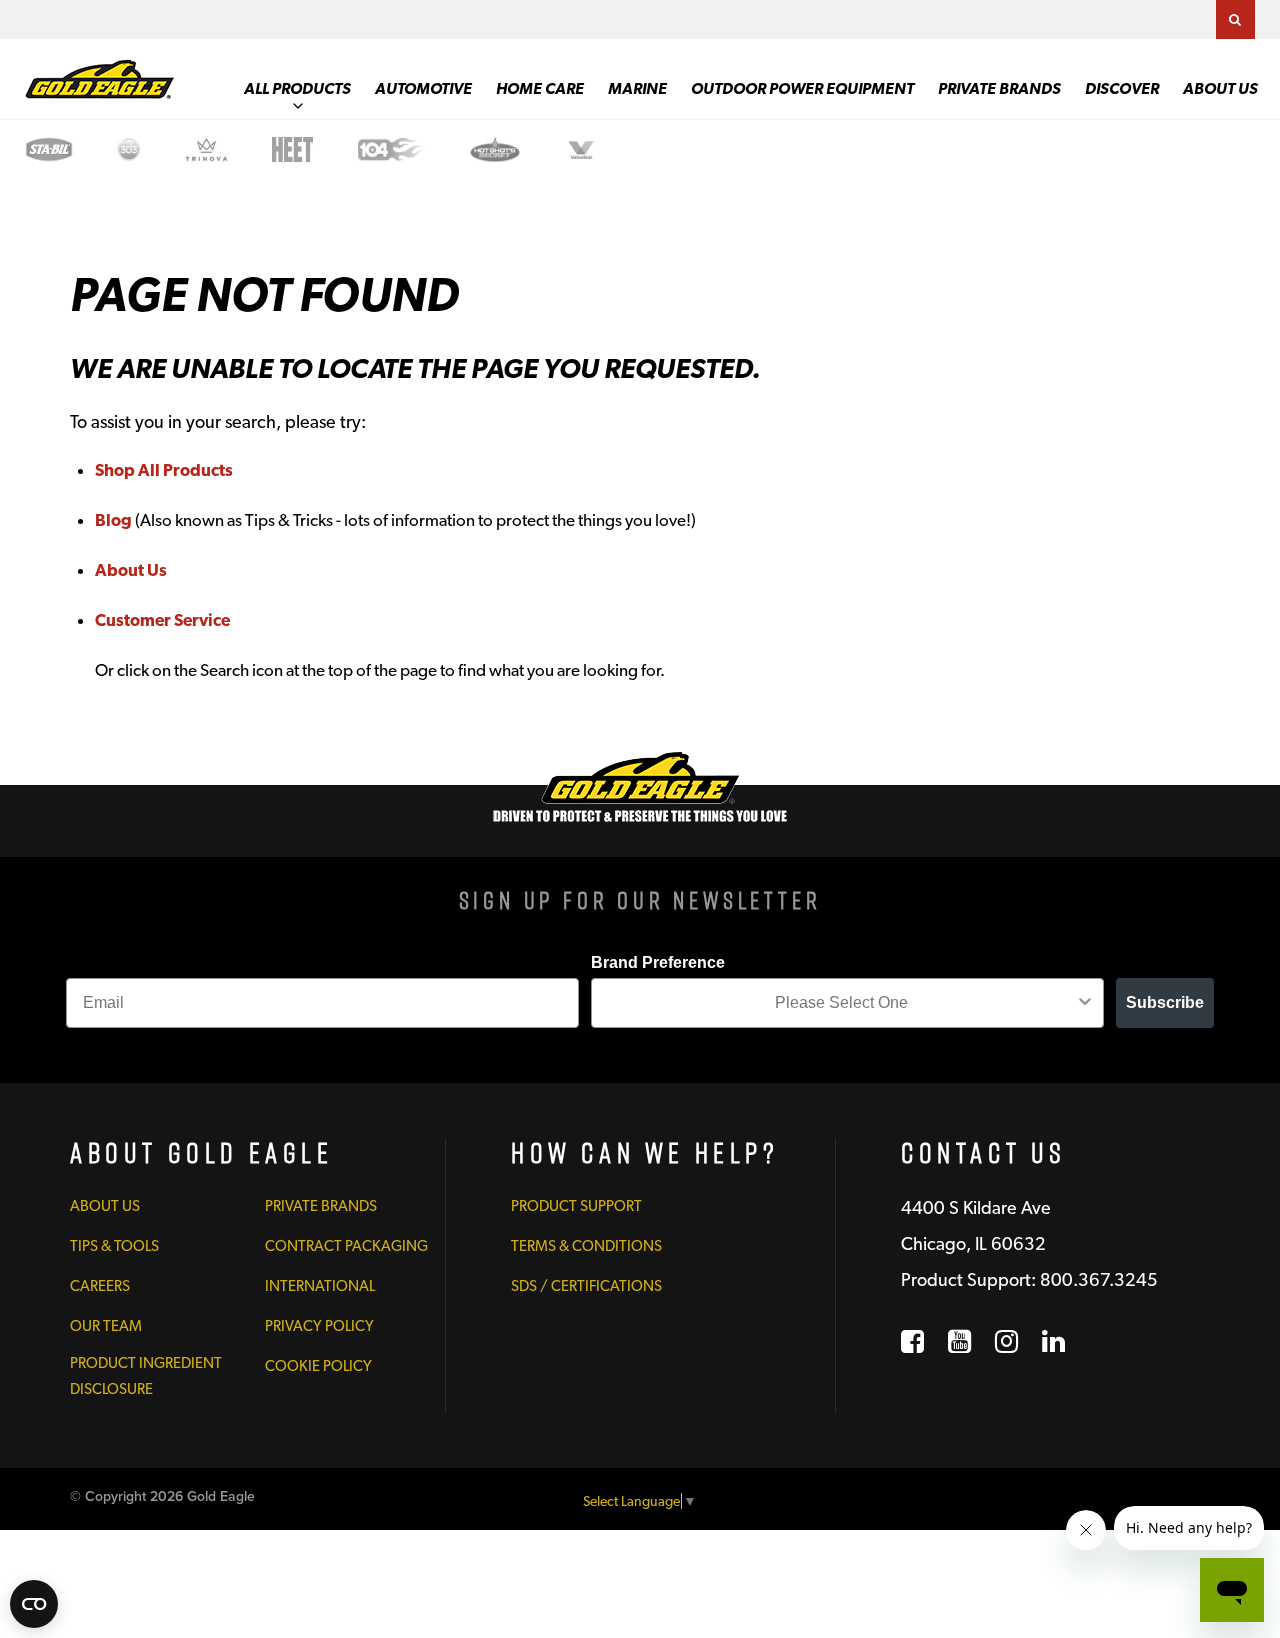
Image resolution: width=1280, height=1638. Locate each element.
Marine (637, 88)
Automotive (423, 88)
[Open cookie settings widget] (34, 1604)
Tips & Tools (114, 1246)
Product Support (576, 1206)
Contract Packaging (346, 1246)
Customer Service (162, 620)
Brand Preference (658, 962)
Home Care (540, 88)
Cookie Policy (318, 1366)
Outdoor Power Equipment (802, 88)
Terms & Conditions (586, 1246)
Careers (100, 1286)
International (320, 1286)
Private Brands (999, 88)
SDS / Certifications (586, 1286)
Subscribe (1165, 1002)
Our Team (106, 1326)
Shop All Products (164, 470)
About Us (1220, 88)
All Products (297, 88)
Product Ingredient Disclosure (146, 1376)
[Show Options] (1085, 1003)
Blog (113, 520)
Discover (1122, 88)
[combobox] (841, 1003)
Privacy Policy (319, 1326)
